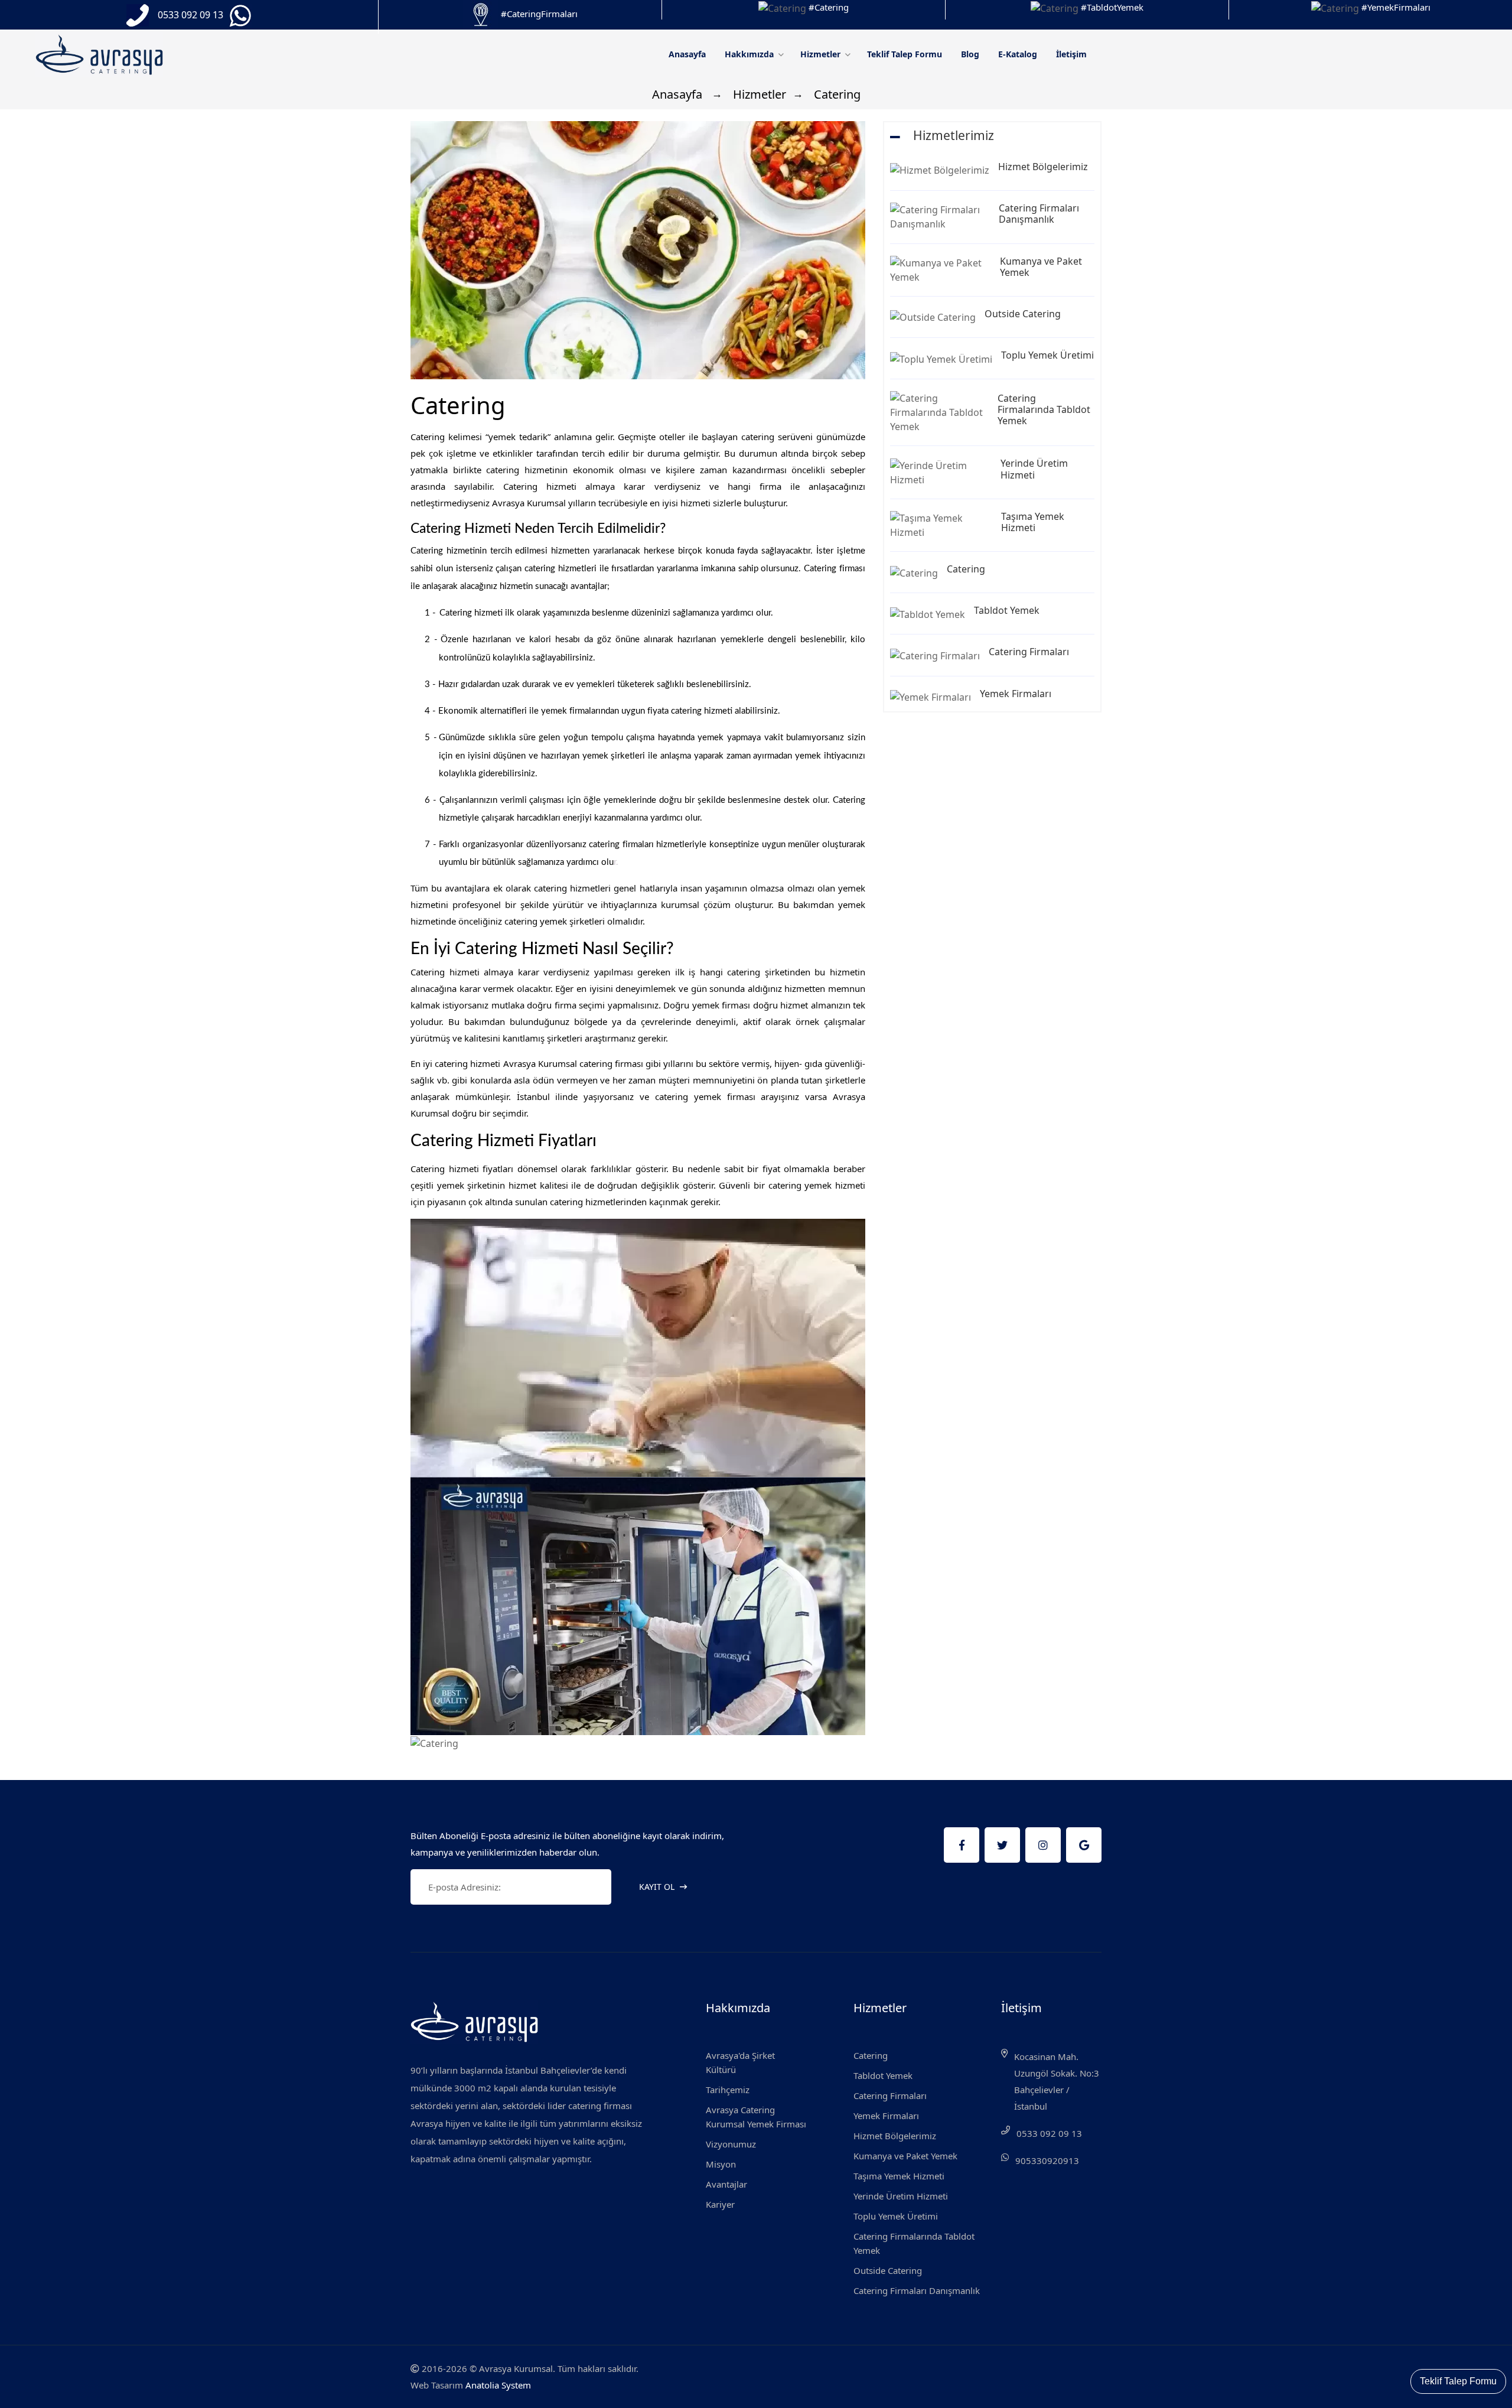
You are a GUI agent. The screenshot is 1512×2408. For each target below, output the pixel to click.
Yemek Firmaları (1016, 694)
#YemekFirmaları (1396, 7)
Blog (970, 54)
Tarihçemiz (728, 2090)
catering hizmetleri (561, 569)
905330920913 (1047, 2160)
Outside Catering (1023, 314)
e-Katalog (1018, 54)
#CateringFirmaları (539, 14)
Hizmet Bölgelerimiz (1043, 167)
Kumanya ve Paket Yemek (1041, 267)
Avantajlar (726, 2184)
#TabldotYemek (1112, 7)
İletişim (1071, 54)
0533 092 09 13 (1049, 2133)
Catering (966, 569)
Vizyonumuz (731, 2144)
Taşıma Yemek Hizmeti (1033, 522)
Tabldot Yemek (1007, 610)
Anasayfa (687, 54)
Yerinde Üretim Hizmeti (1034, 469)
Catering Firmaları (1029, 652)
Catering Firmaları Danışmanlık (1039, 214)
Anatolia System (498, 2385)
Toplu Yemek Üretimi (1047, 355)
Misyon (721, 2164)
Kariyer (720, 2204)
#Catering (829, 7)
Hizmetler (822, 54)
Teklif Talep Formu (905, 54)
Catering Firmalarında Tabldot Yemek (1044, 409)
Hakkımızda (750, 54)
